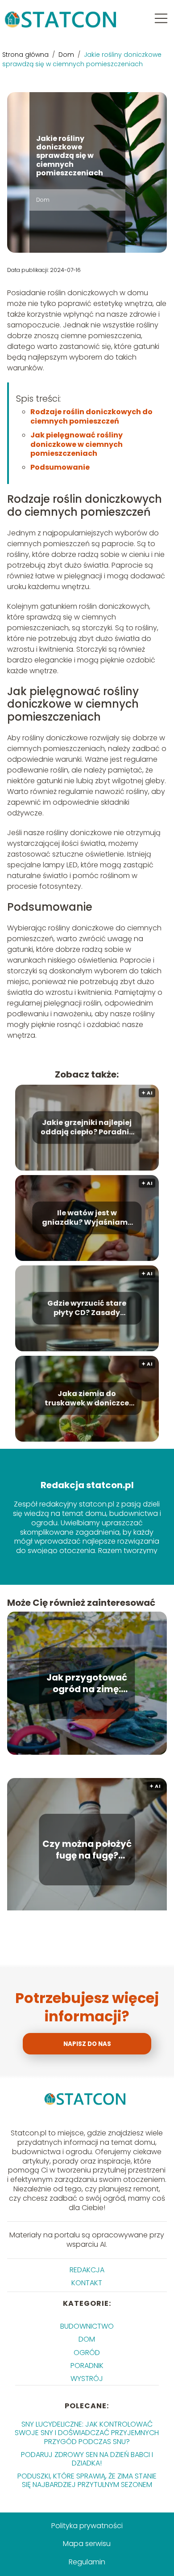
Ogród (87, 2353)
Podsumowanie (60, 467)
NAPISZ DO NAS (87, 2044)
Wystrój (87, 2379)
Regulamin (87, 2562)
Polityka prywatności (87, 2526)
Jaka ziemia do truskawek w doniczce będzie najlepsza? (87, 1399)
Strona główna (26, 55)
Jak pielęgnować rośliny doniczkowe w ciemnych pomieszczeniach (77, 444)
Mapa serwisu (87, 2544)
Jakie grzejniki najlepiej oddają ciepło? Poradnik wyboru (87, 1128)
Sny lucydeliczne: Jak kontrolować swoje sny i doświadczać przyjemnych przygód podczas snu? (87, 2433)
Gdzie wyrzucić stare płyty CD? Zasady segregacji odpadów (87, 1308)
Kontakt (87, 2283)
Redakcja (87, 2270)
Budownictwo (87, 2326)
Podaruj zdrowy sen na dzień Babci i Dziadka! (87, 2459)
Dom (67, 55)
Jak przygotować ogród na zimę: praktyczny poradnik (87, 1683)
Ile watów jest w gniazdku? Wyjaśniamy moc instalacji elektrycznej (87, 1218)
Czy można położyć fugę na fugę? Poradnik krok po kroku (87, 1850)
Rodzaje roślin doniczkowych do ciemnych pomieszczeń (91, 416)
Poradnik (87, 2366)
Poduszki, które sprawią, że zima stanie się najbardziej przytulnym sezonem (87, 2480)
